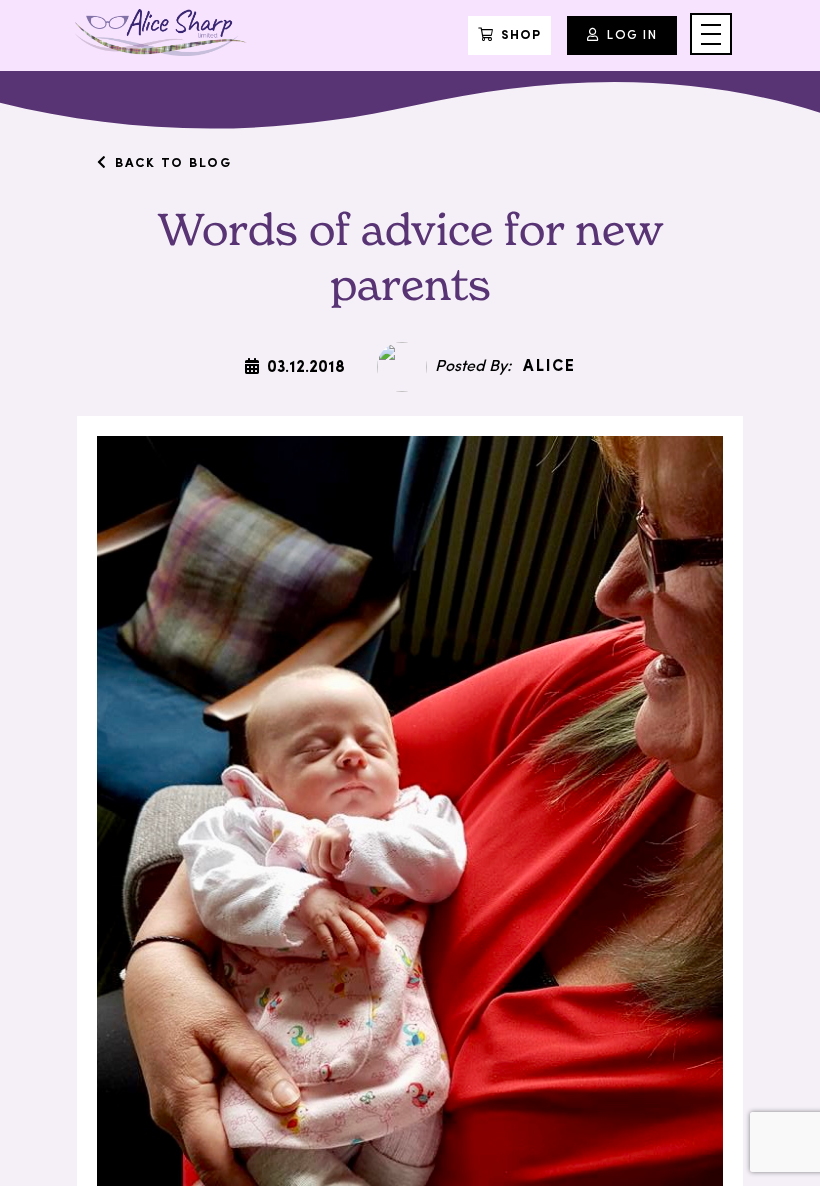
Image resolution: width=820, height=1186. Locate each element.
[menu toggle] (711, 34)
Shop (521, 35)
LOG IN (632, 35)
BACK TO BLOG (173, 163)
